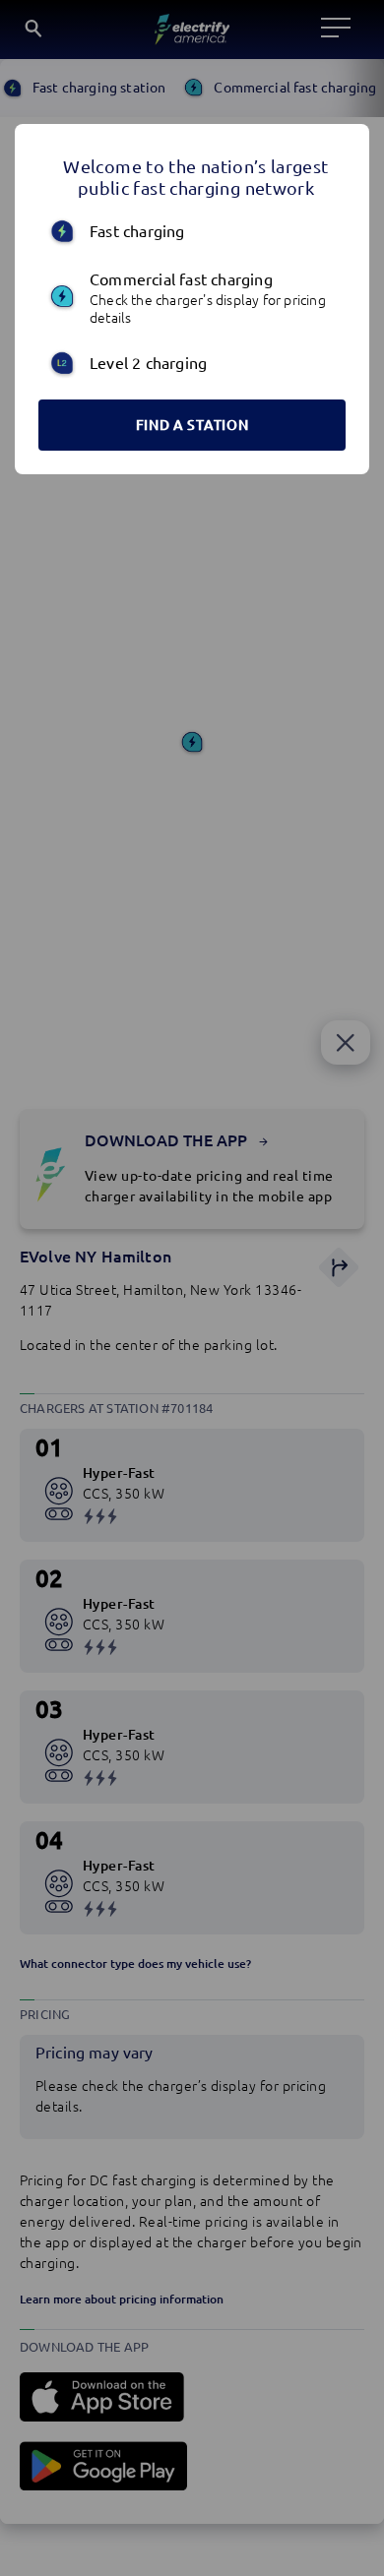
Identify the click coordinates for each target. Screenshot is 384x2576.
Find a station (192, 425)
